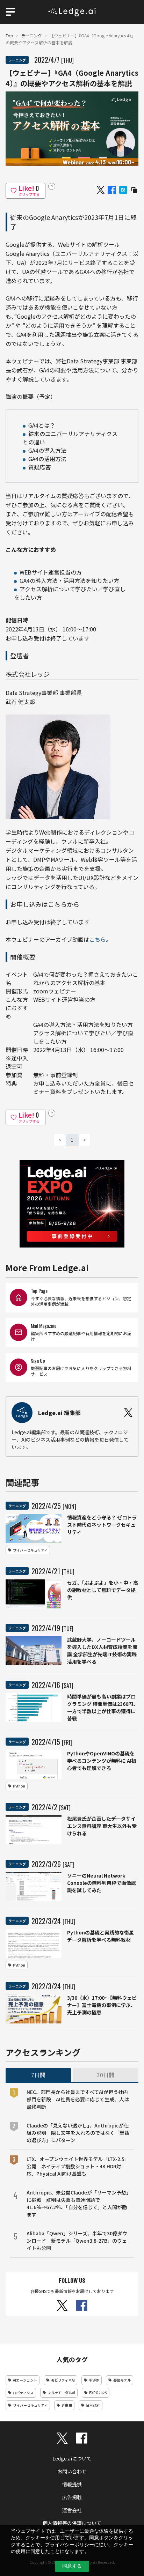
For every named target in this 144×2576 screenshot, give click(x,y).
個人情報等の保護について (72, 2523)
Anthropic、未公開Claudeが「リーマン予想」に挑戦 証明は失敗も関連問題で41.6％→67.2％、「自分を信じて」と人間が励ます (78, 2203)
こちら (98, 939)
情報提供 (72, 2484)
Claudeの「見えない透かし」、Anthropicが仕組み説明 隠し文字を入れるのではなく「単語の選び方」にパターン (78, 2133)
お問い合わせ (72, 2471)
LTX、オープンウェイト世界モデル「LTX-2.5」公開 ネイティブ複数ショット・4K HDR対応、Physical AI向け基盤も (78, 2166)
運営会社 (72, 2510)
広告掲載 (72, 2497)
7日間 (38, 2075)
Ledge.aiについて (72, 2458)
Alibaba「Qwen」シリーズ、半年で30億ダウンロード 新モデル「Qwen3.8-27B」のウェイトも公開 (77, 2241)
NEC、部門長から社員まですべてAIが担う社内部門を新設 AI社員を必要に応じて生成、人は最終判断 (78, 2099)
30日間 (106, 2075)
